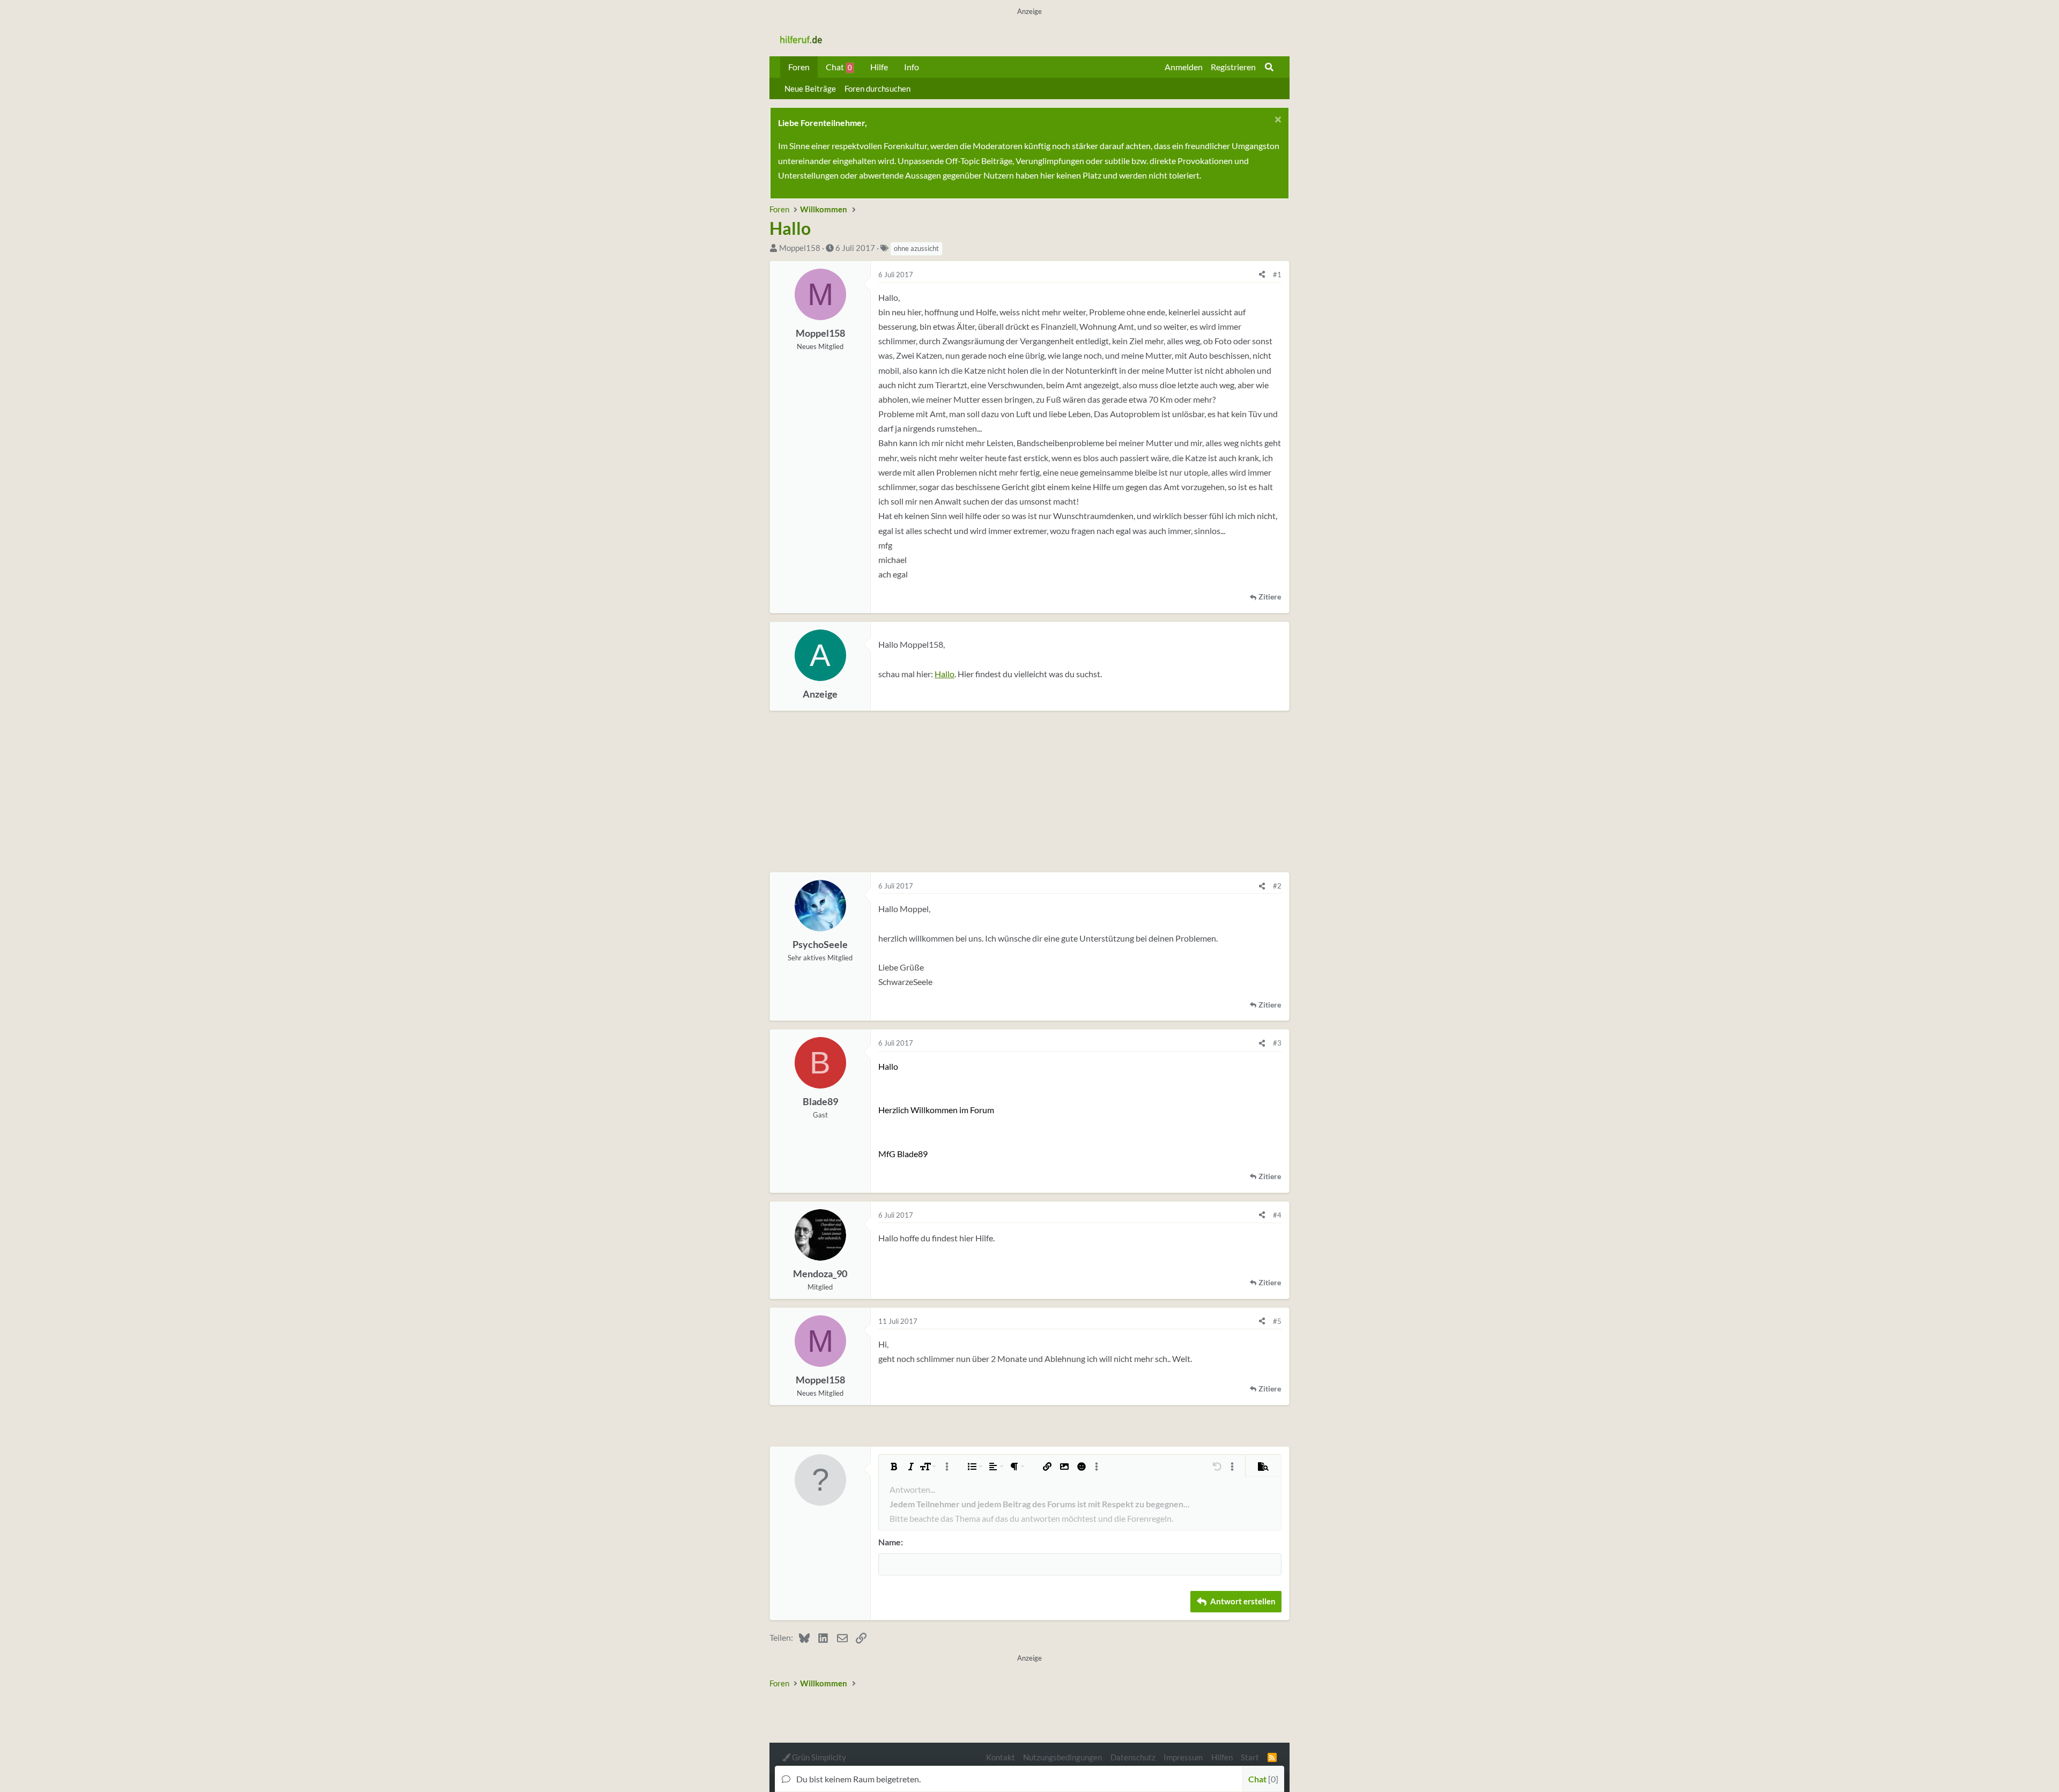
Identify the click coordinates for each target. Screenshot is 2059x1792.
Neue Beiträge (810, 88)
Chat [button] (1262, 1779)
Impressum (1183, 1757)
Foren (799, 67)
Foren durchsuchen (877, 88)
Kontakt (1001, 1757)
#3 (1277, 1043)
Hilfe (879, 67)
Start (1250, 1757)
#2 (1277, 886)
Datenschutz (1133, 1757)
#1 (1277, 275)
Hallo (945, 674)
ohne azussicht (916, 248)
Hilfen (1222, 1757)
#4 (1277, 1215)
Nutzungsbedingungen (1062, 1757)
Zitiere (1270, 597)
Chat (839, 67)
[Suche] (1269, 67)
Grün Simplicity (818, 1757)
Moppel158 (800, 248)
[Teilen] (1262, 275)
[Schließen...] (1276, 121)
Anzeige (820, 694)
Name (890, 1542)
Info (912, 67)
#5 (1277, 1321)
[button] (894, 1467)
